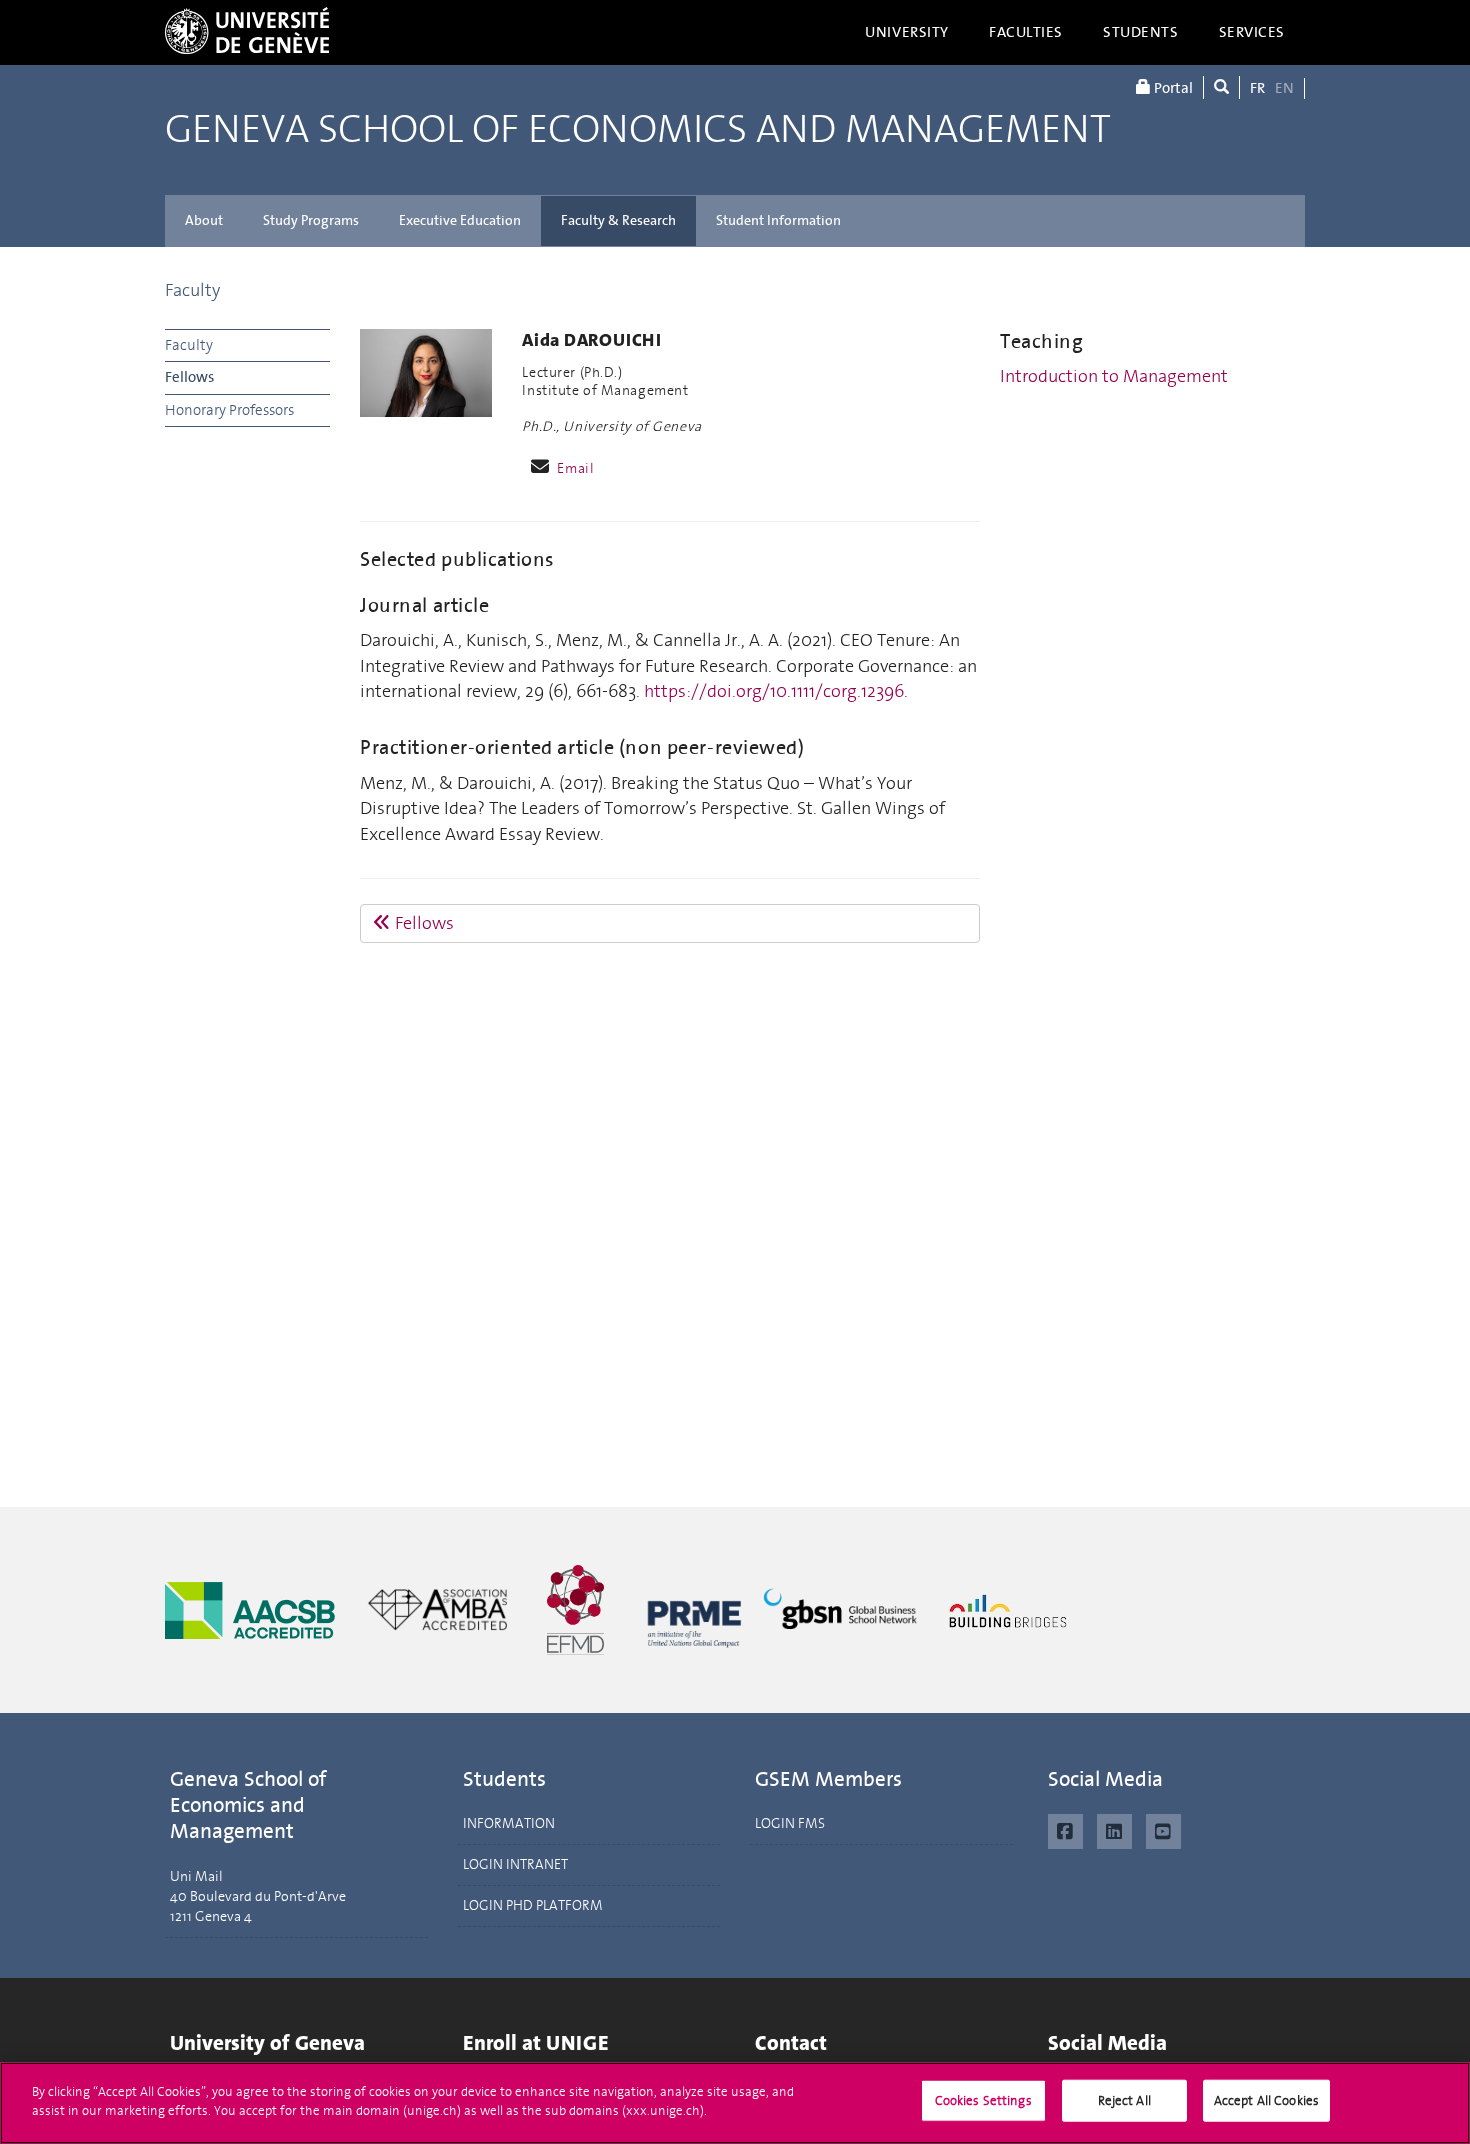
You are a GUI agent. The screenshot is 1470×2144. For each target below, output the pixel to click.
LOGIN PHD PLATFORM (533, 1905)
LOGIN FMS (790, 1823)
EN (1284, 88)
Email (575, 468)
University (907, 32)
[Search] (1221, 87)
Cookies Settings (983, 2100)
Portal (1172, 88)
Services (1252, 32)
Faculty (192, 290)
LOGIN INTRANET (515, 1864)
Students (1141, 32)
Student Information (778, 220)
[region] (735, 2103)
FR (1257, 88)
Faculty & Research (618, 220)
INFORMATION (509, 1823)
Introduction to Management (1114, 376)
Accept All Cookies (1266, 2100)
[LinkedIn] (1114, 1829)
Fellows (189, 377)
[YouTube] (1163, 1829)
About (204, 220)
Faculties (1026, 32)
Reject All (1124, 2100)
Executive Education (460, 220)
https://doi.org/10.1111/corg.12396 (774, 691)
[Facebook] (1065, 1829)
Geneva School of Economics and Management (638, 130)
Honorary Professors (229, 410)
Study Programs (311, 220)
